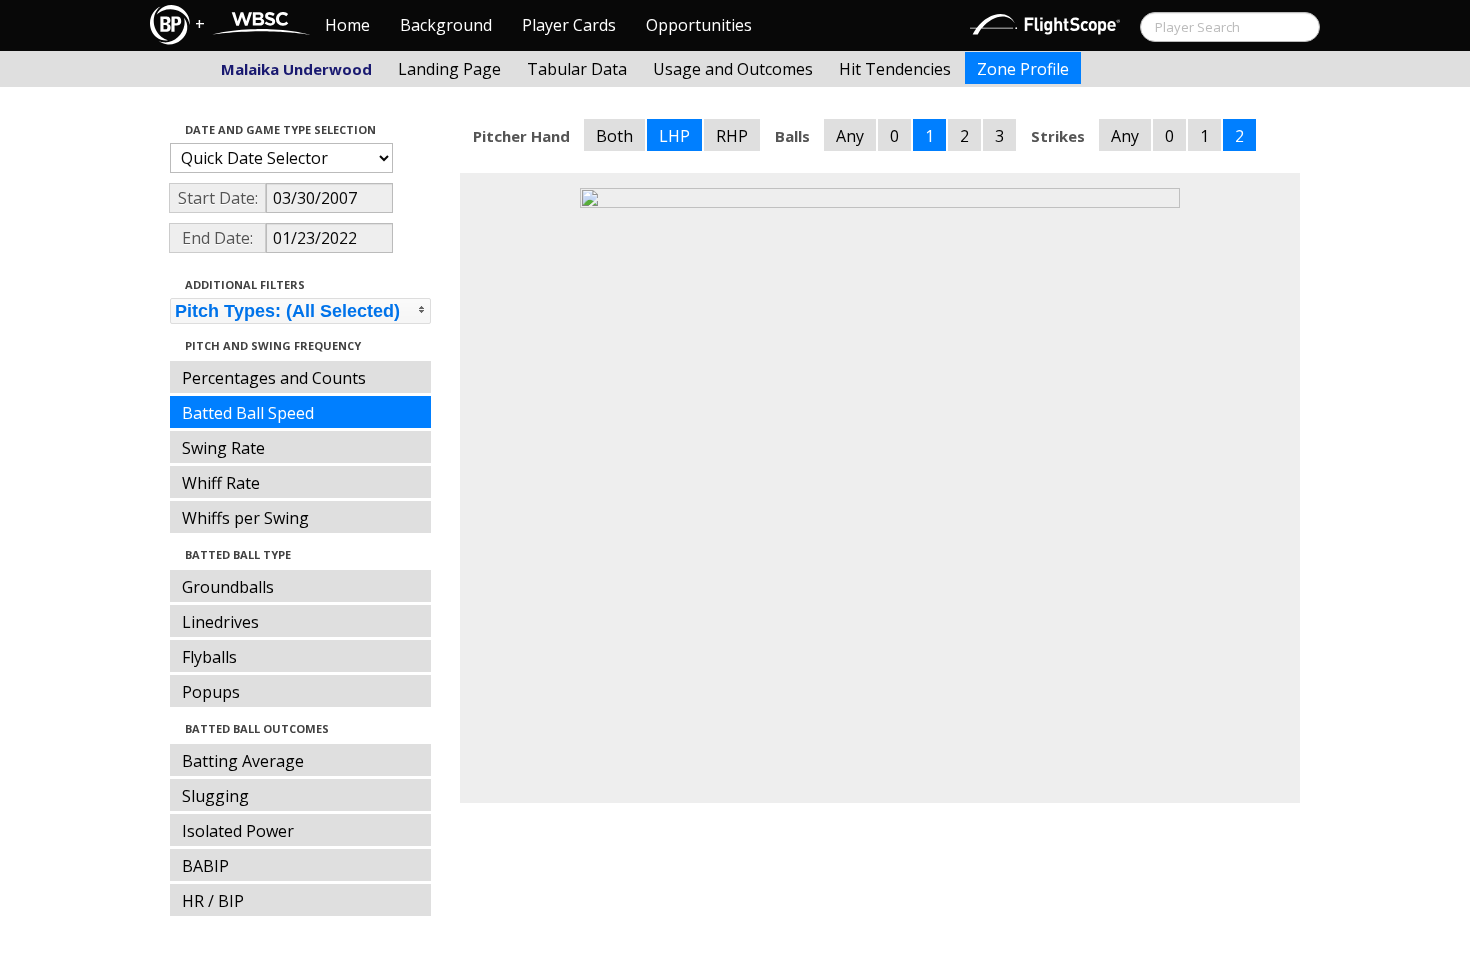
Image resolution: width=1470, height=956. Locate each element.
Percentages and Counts (274, 378)
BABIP (205, 866)
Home (347, 25)
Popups (211, 692)
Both (614, 136)
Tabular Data (577, 69)
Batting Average (243, 761)
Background (446, 25)
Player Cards (569, 25)
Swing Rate (223, 448)
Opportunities (699, 25)
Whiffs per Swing (245, 518)
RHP (732, 136)
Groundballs (228, 587)
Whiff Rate (221, 483)
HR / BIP (213, 901)
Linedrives (220, 622)
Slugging (215, 796)
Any (850, 136)
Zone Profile (1023, 69)
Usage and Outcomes (733, 69)
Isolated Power (238, 831)
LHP (674, 136)
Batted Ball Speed (248, 413)
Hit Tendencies (895, 69)
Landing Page (449, 69)
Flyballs (209, 657)
